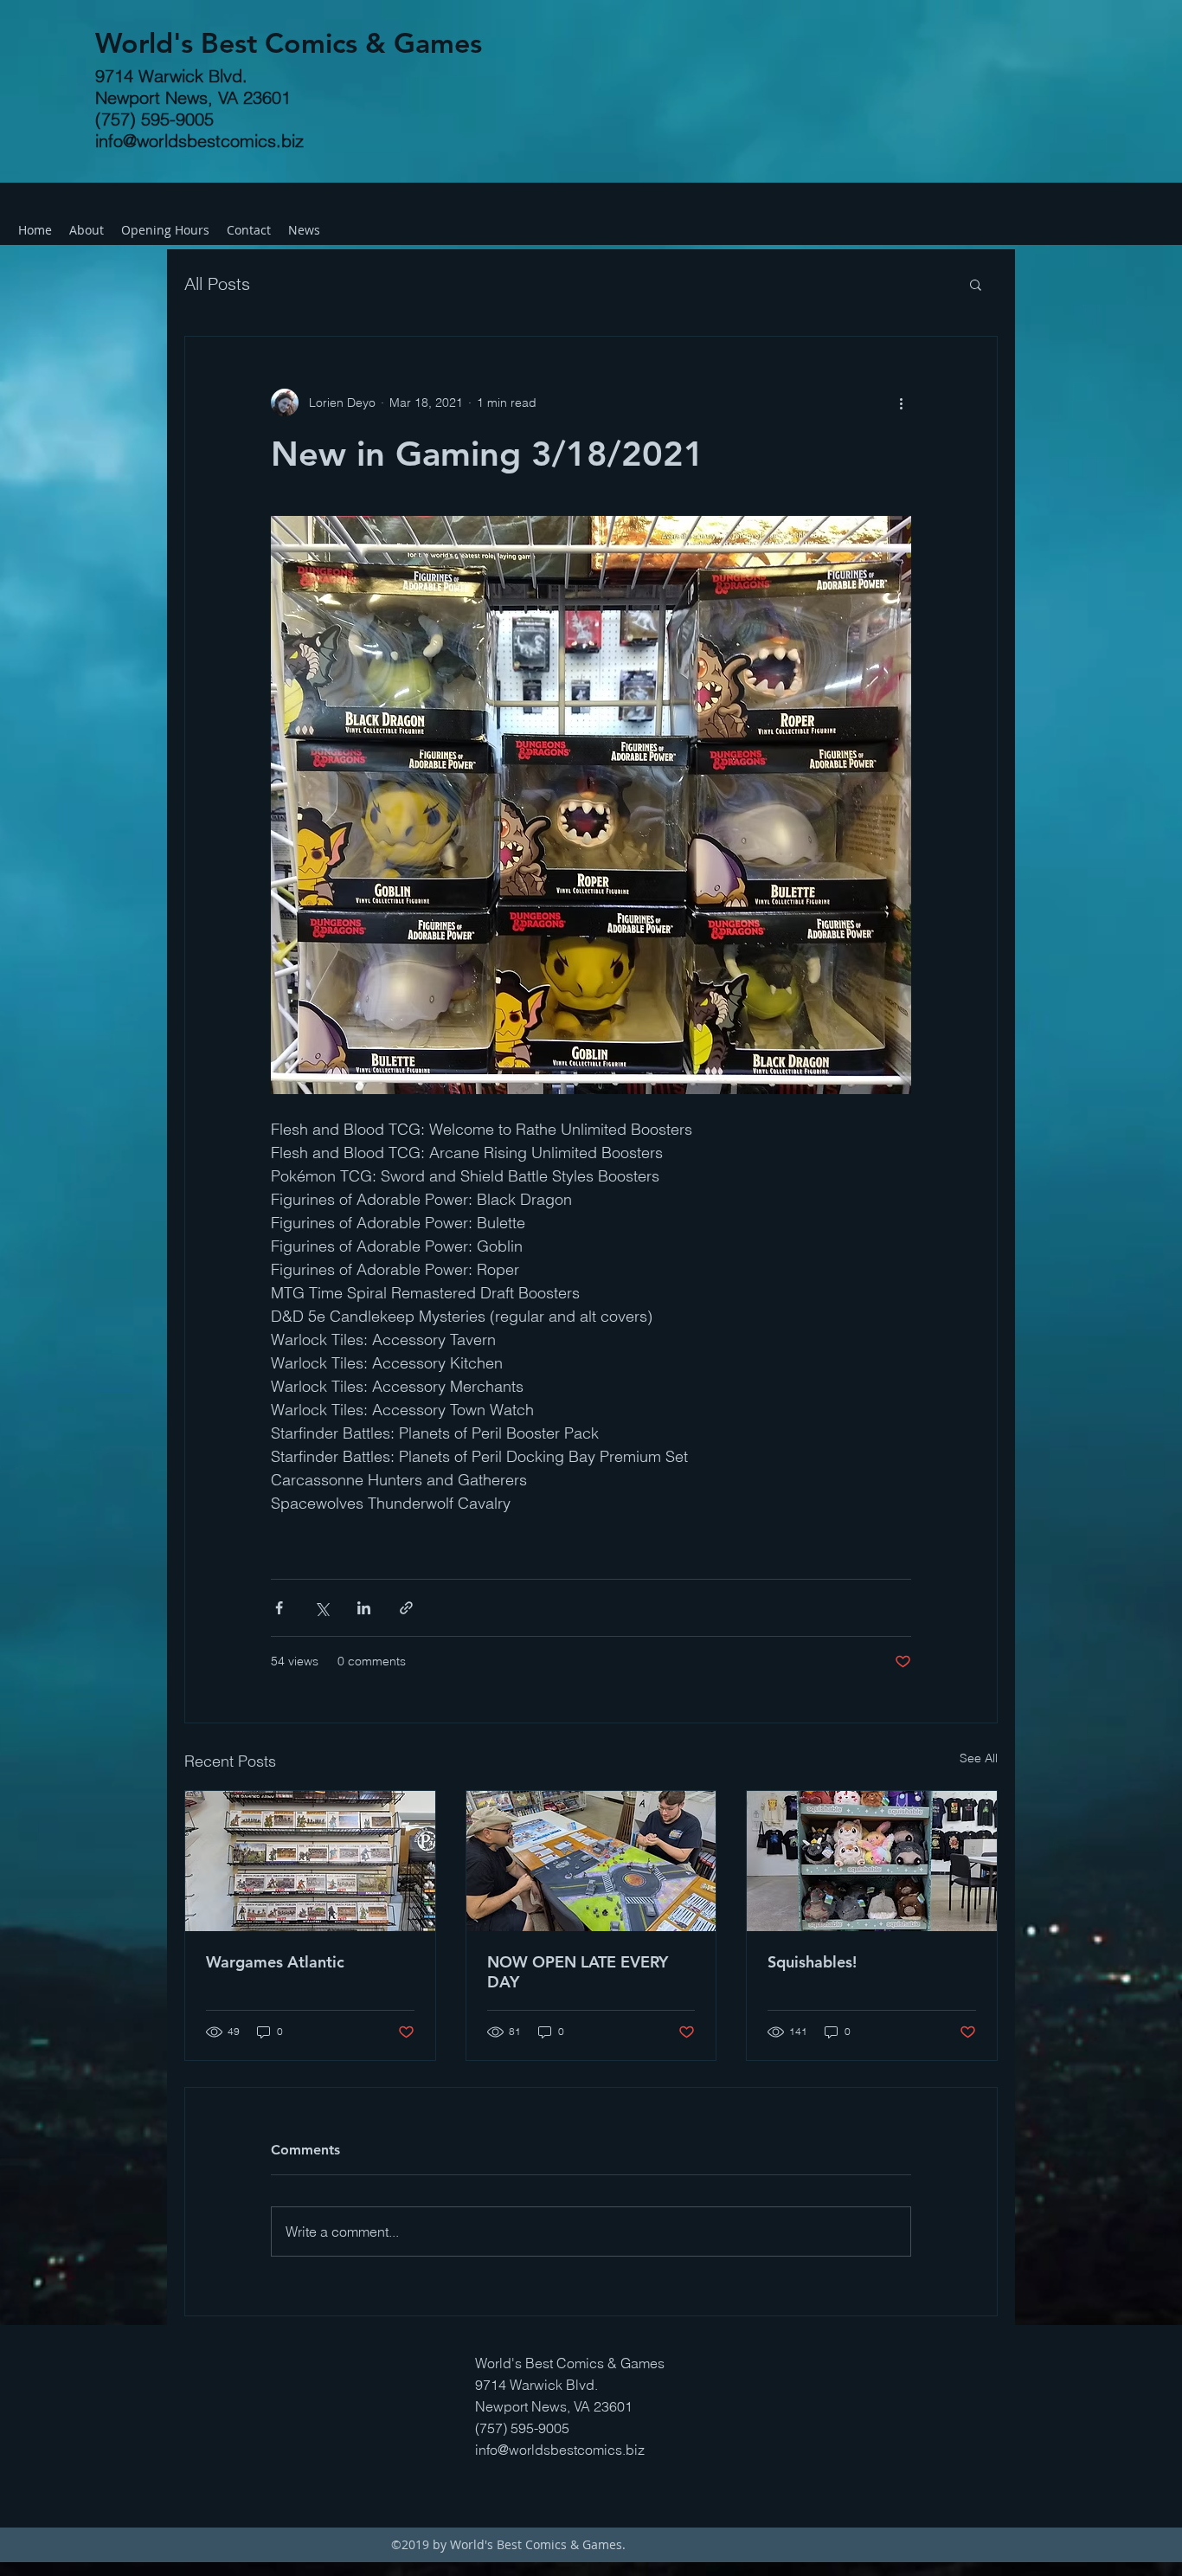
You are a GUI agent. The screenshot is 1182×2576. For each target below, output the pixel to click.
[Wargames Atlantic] (310, 1861)
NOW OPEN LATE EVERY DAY (578, 1972)
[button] (976, 284)
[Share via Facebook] (279, 1608)
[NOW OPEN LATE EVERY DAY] (591, 1861)
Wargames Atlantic (275, 1962)
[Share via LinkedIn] (364, 1608)
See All (979, 1758)
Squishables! (812, 1962)
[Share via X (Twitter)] (321, 1608)
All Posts (217, 283)
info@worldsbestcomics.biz (199, 141)
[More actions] (901, 402)
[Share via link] (406, 1608)
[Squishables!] (872, 1861)
